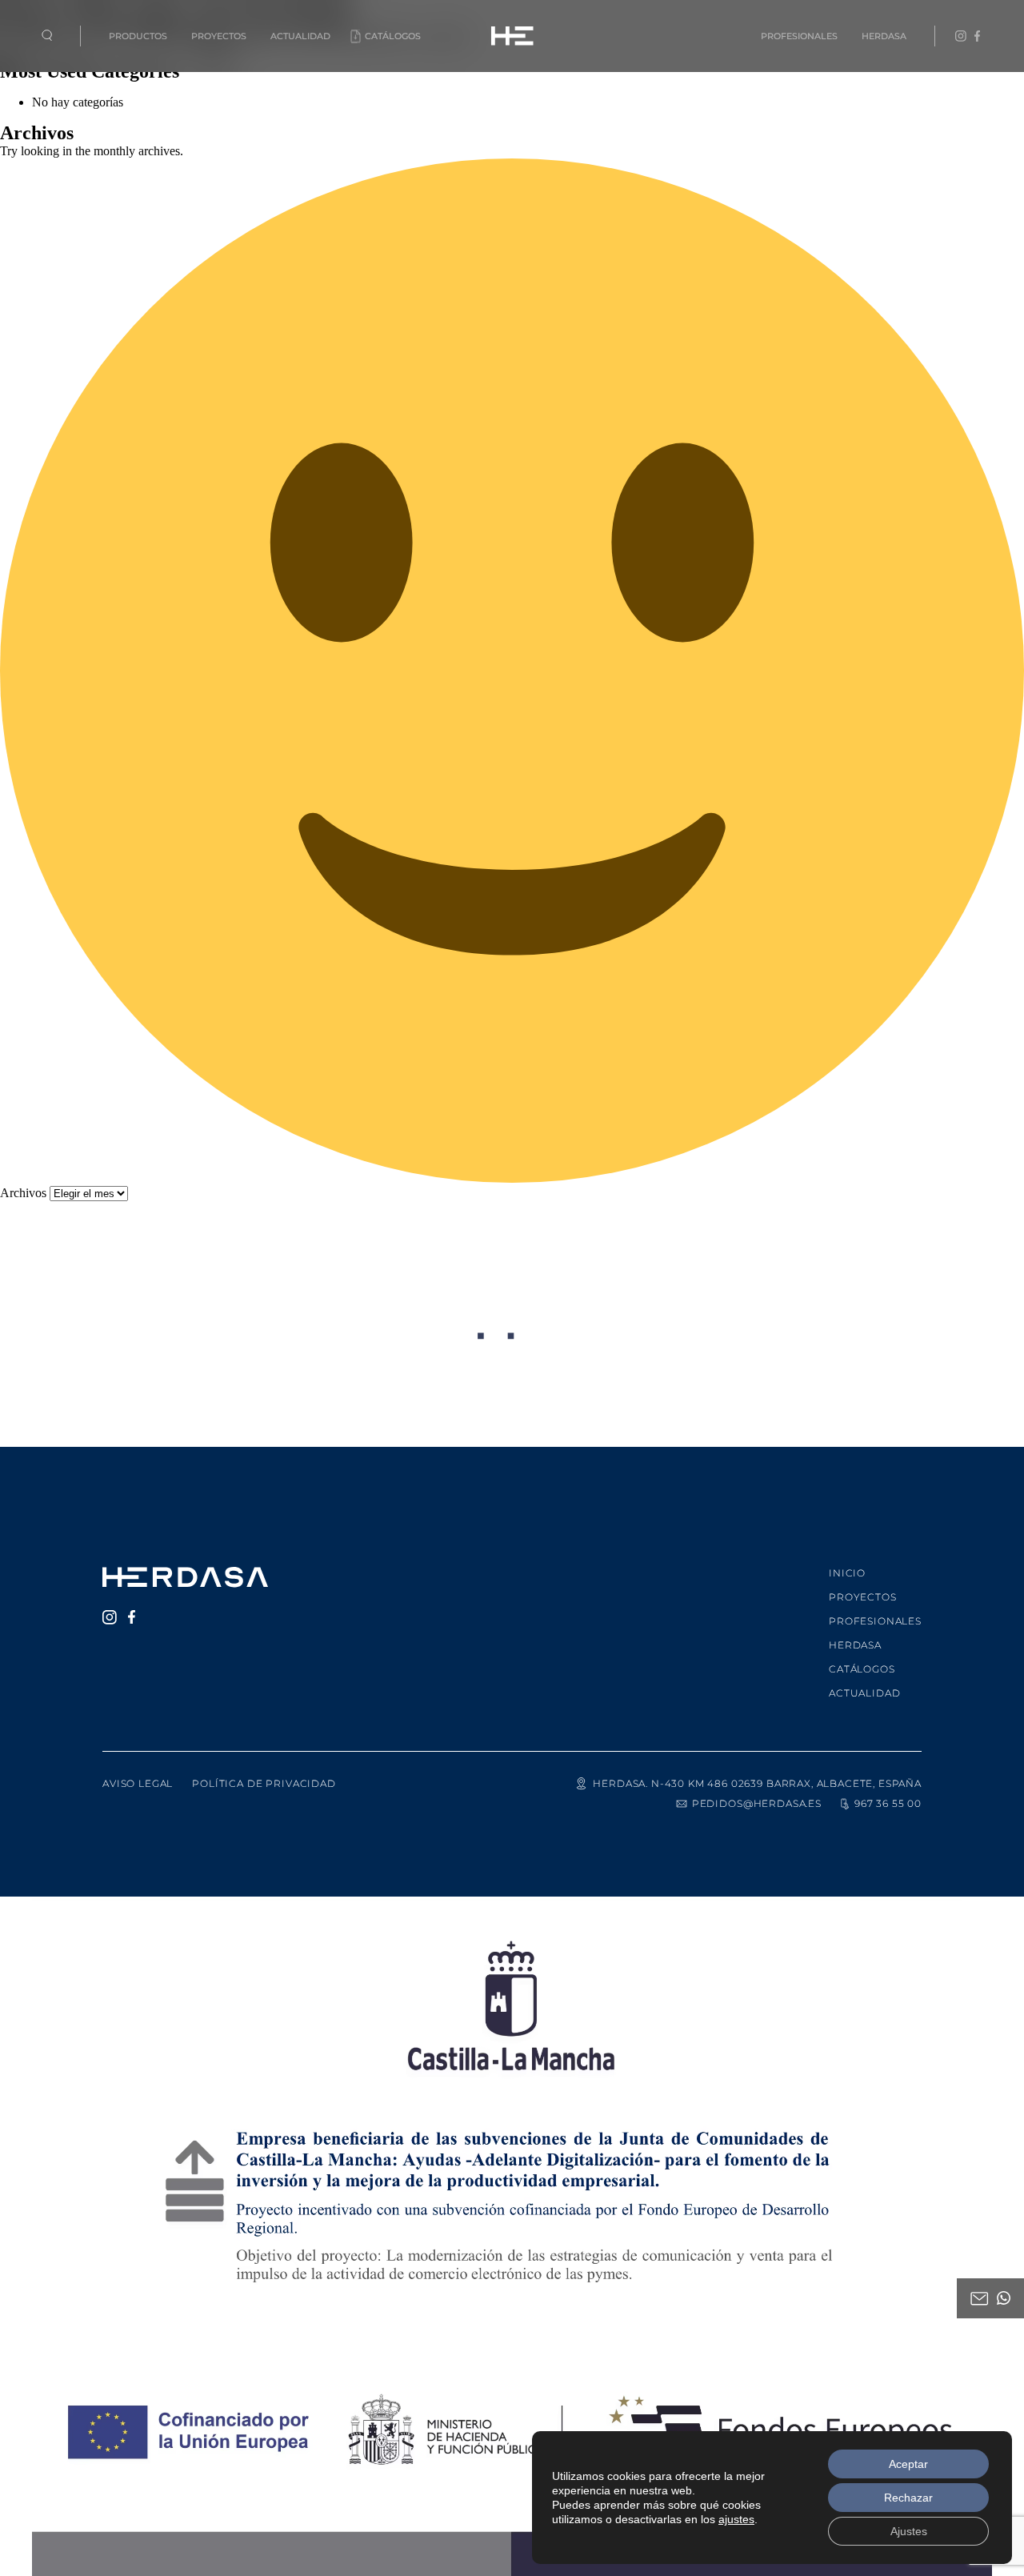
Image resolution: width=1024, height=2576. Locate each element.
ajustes (736, 2519)
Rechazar (908, 2498)
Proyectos (219, 36)
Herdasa (884, 36)
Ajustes (909, 2531)
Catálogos (393, 36)
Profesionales (799, 36)
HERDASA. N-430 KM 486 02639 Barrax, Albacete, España (757, 1783)
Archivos (23, 1193)
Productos (138, 36)
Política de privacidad (264, 1783)
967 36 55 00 (888, 1803)
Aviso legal (138, 1783)
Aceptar (908, 2464)
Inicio (847, 1573)
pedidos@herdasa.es (757, 1803)
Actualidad (300, 36)
